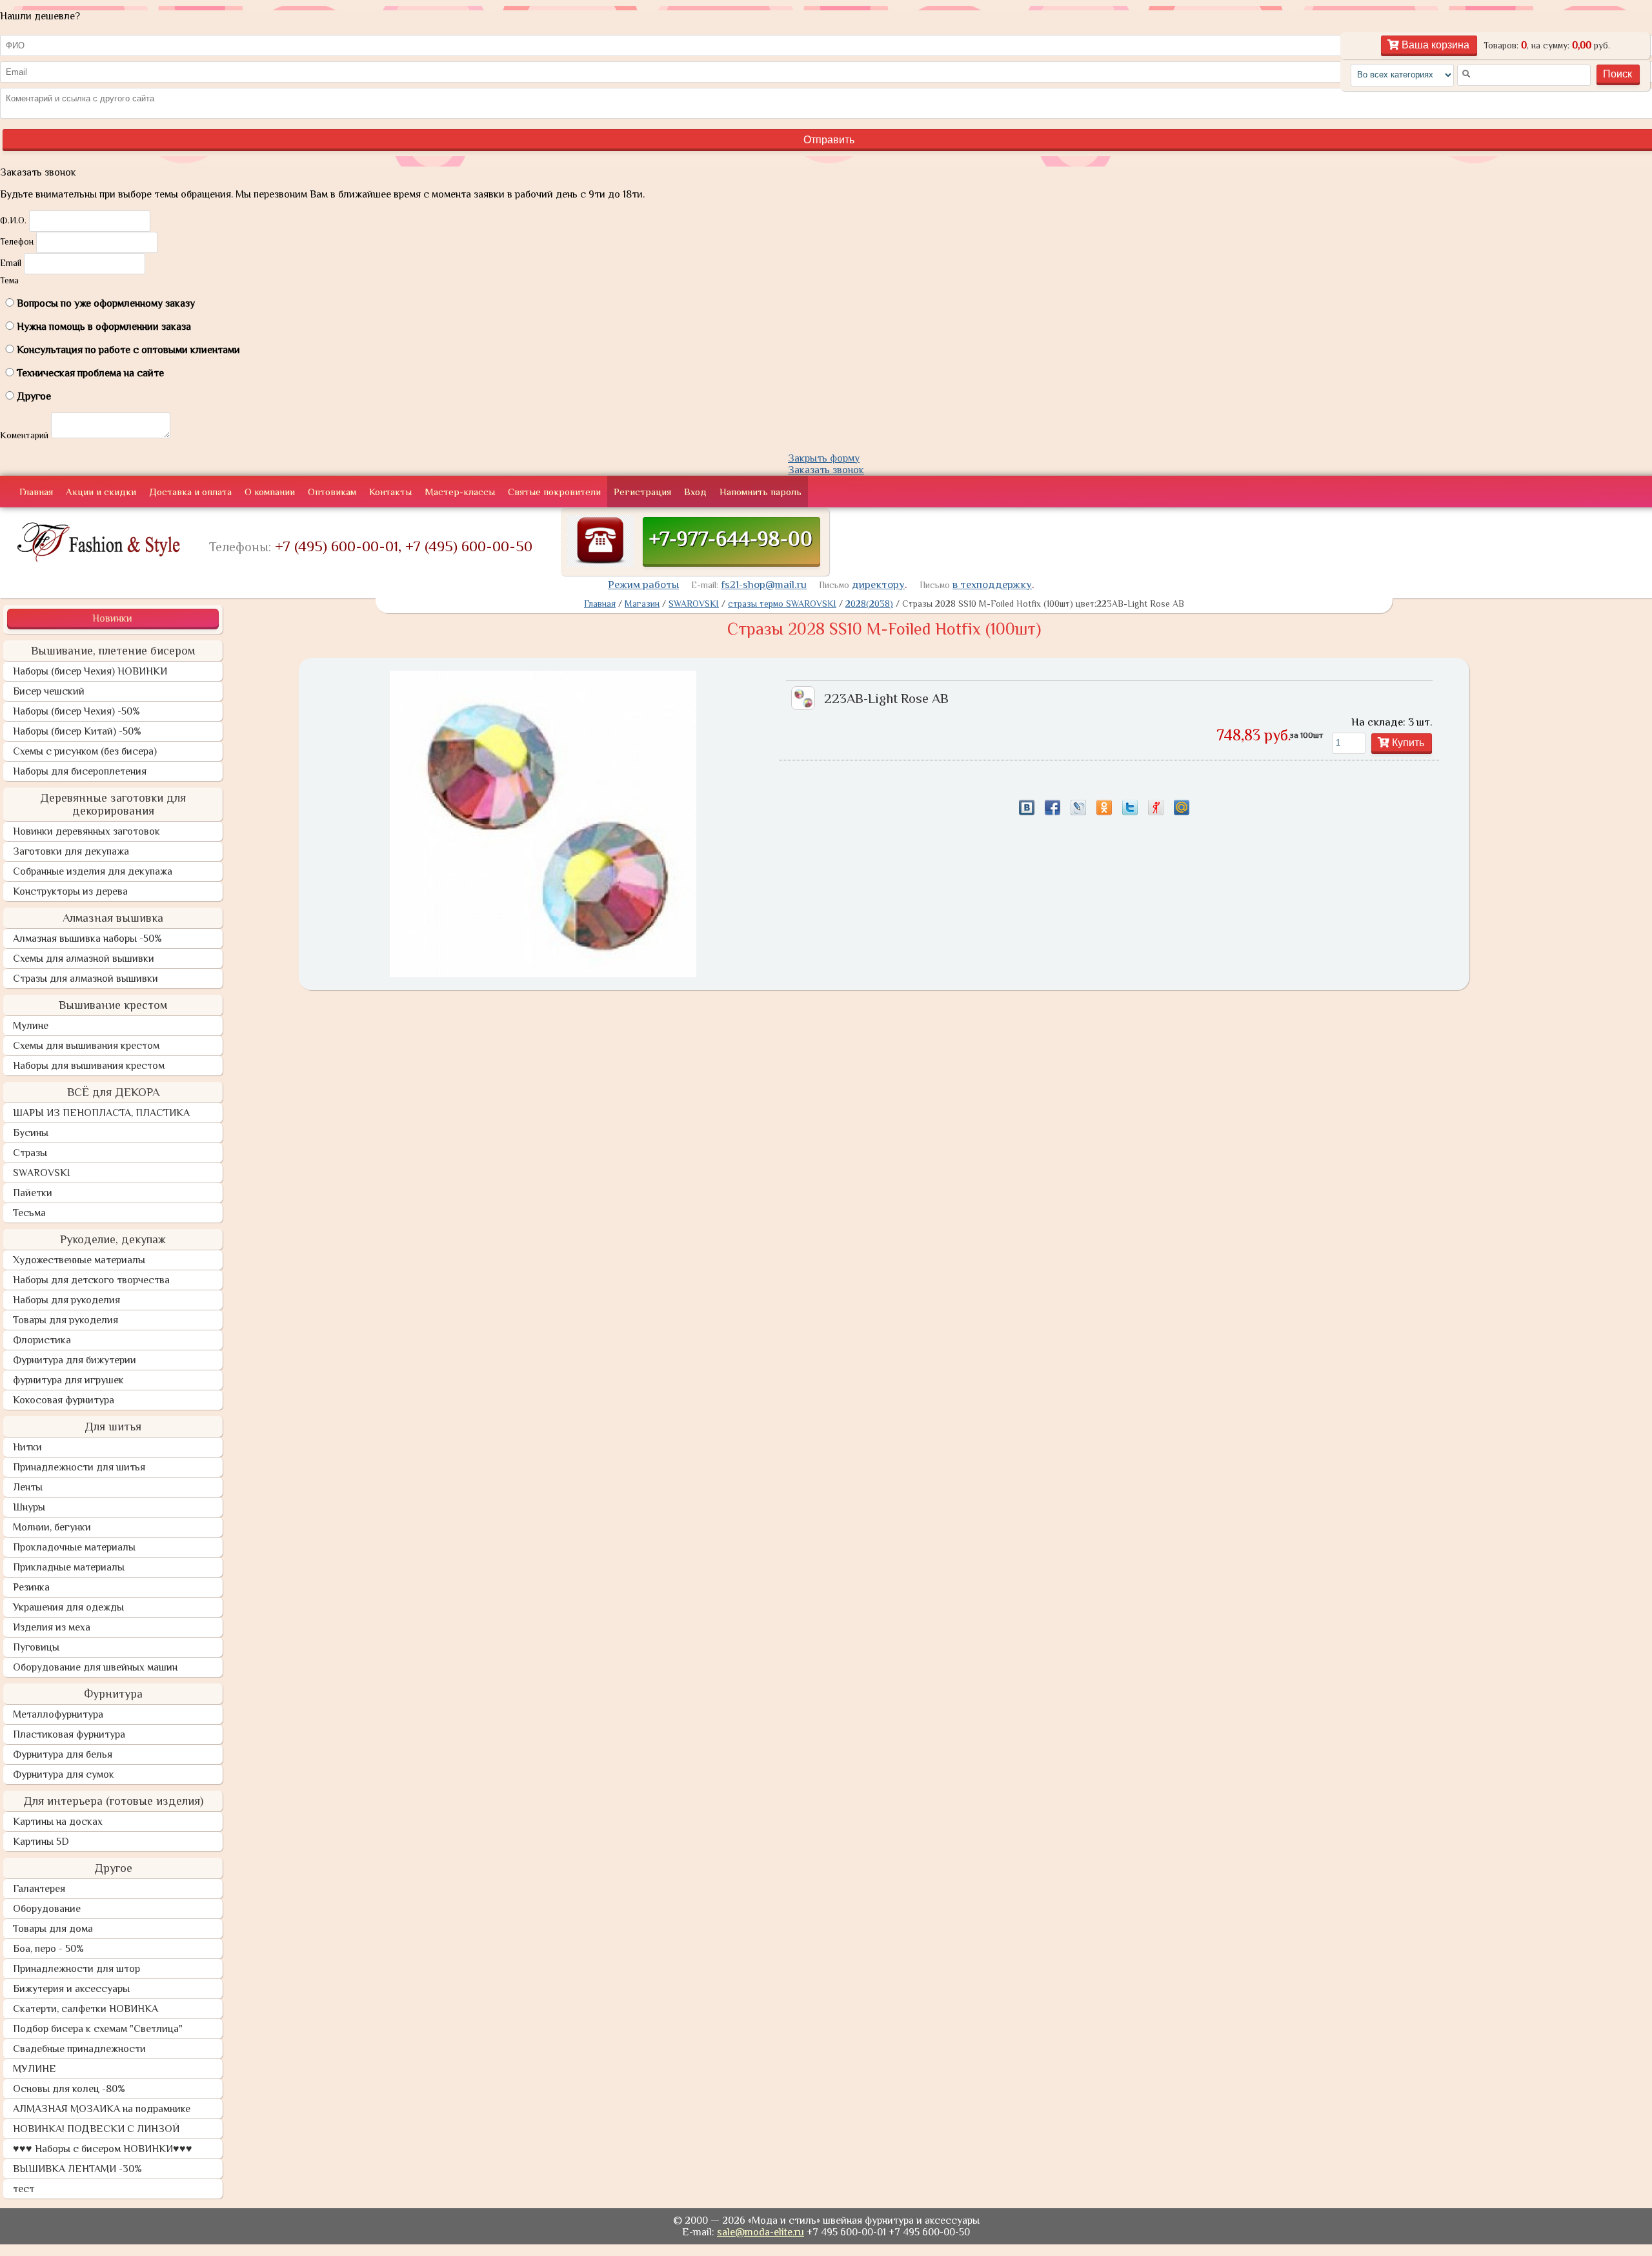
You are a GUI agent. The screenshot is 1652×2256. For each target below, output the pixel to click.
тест (24, 2189)
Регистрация (642, 492)
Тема (9, 280)
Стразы (30, 1153)
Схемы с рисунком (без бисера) (85, 751)
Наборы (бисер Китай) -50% (77, 731)
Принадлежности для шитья (79, 1467)
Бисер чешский (49, 691)
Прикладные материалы (69, 1567)
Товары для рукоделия (65, 1320)
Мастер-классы (460, 492)
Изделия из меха (52, 1627)
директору (878, 584)
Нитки (27, 1447)
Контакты (390, 492)
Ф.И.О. (13, 220)
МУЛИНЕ (35, 2069)
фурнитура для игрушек (68, 1380)
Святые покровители (554, 492)
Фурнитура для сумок (64, 1774)
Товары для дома (53, 1929)
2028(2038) (869, 604)
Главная (36, 492)
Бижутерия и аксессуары (71, 1989)
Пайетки (33, 1193)
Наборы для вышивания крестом (89, 1066)
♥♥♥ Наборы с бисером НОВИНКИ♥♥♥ (103, 2149)
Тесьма (29, 1213)
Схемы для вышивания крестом (86, 1046)
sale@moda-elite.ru (761, 2232)
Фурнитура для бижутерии (75, 1360)
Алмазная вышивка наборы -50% (87, 939)
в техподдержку (992, 584)
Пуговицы (36, 1647)
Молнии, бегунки (52, 1527)
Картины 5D (41, 1842)
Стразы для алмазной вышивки (86, 979)
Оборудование (47, 1909)
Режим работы (643, 584)
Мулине (31, 1026)
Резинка (31, 1587)
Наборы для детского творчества (91, 1280)
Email (11, 263)
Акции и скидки (101, 492)
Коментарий (24, 435)
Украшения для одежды (68, 1607)
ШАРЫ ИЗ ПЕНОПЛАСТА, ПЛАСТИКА (101, 1113)
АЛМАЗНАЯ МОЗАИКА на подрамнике (102, 2109)
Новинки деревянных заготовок (86, 831)
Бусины (31, 1133)
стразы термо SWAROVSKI (782, 604)
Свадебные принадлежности (79, 2049)
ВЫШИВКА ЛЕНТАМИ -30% (77, 2169)
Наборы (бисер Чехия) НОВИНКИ (90, 671)
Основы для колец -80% (69, 2089)
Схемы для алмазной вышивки (84, 959)
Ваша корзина (1434, 45)
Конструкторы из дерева (70, 891)
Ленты (28, 1487)
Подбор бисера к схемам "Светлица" (98, 2029)
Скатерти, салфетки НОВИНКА (86, 2009)
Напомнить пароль (761, 492)
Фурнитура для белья (63, 1754)
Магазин (642, 604)
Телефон (17, 241)
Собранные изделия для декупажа (93, 871)
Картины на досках (58, 1822)
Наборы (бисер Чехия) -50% (76, 711)
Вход (695, 492)
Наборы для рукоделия (66, 1300)
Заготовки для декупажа (71, 851)
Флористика (42, 1340)
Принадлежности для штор (76, 1969)
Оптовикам (332, 492)
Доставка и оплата (190, 492)
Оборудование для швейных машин (95, 1667)
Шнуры (29, 1507)
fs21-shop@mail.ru (764, 584)
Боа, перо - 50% (48, 1949)
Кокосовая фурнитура (64, 1400)
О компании (270, 492)
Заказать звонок (826, 470)
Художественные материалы (79, 1260)
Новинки (112, 618)
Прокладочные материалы (74, 1547)
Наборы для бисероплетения (80, 771)
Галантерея (39, 1889)
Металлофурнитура (58, 1714)
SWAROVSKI (41, 1173)
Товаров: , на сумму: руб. (1547, 45)
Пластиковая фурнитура (69, 1734)
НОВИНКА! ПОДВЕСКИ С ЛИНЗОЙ (96, 2129)
